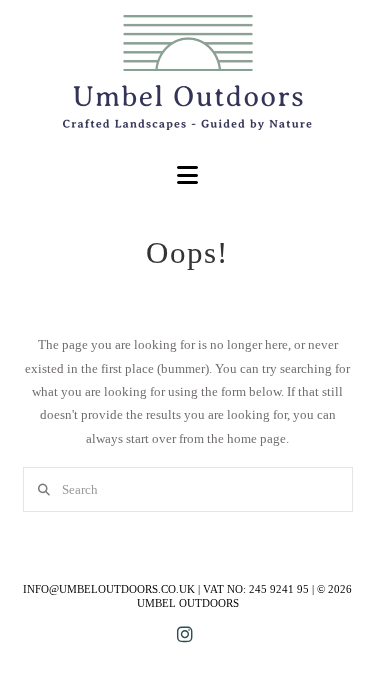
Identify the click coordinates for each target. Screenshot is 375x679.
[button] (187, 175)
